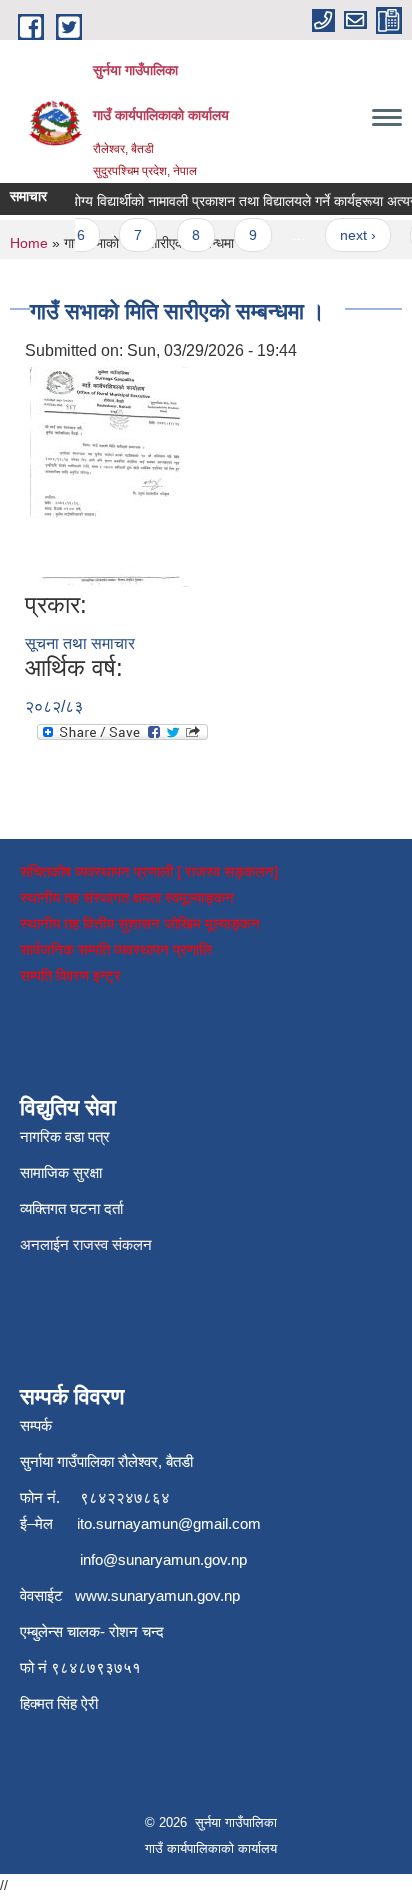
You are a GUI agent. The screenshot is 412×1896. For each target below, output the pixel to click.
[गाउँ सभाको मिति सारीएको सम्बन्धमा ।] (109, 475)
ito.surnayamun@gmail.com (169, 1523)
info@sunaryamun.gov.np (163, 1559)
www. (93, 1595)
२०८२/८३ (54, 706)
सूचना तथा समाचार (80, 643)
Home (29, 243)
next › (351, 235)
